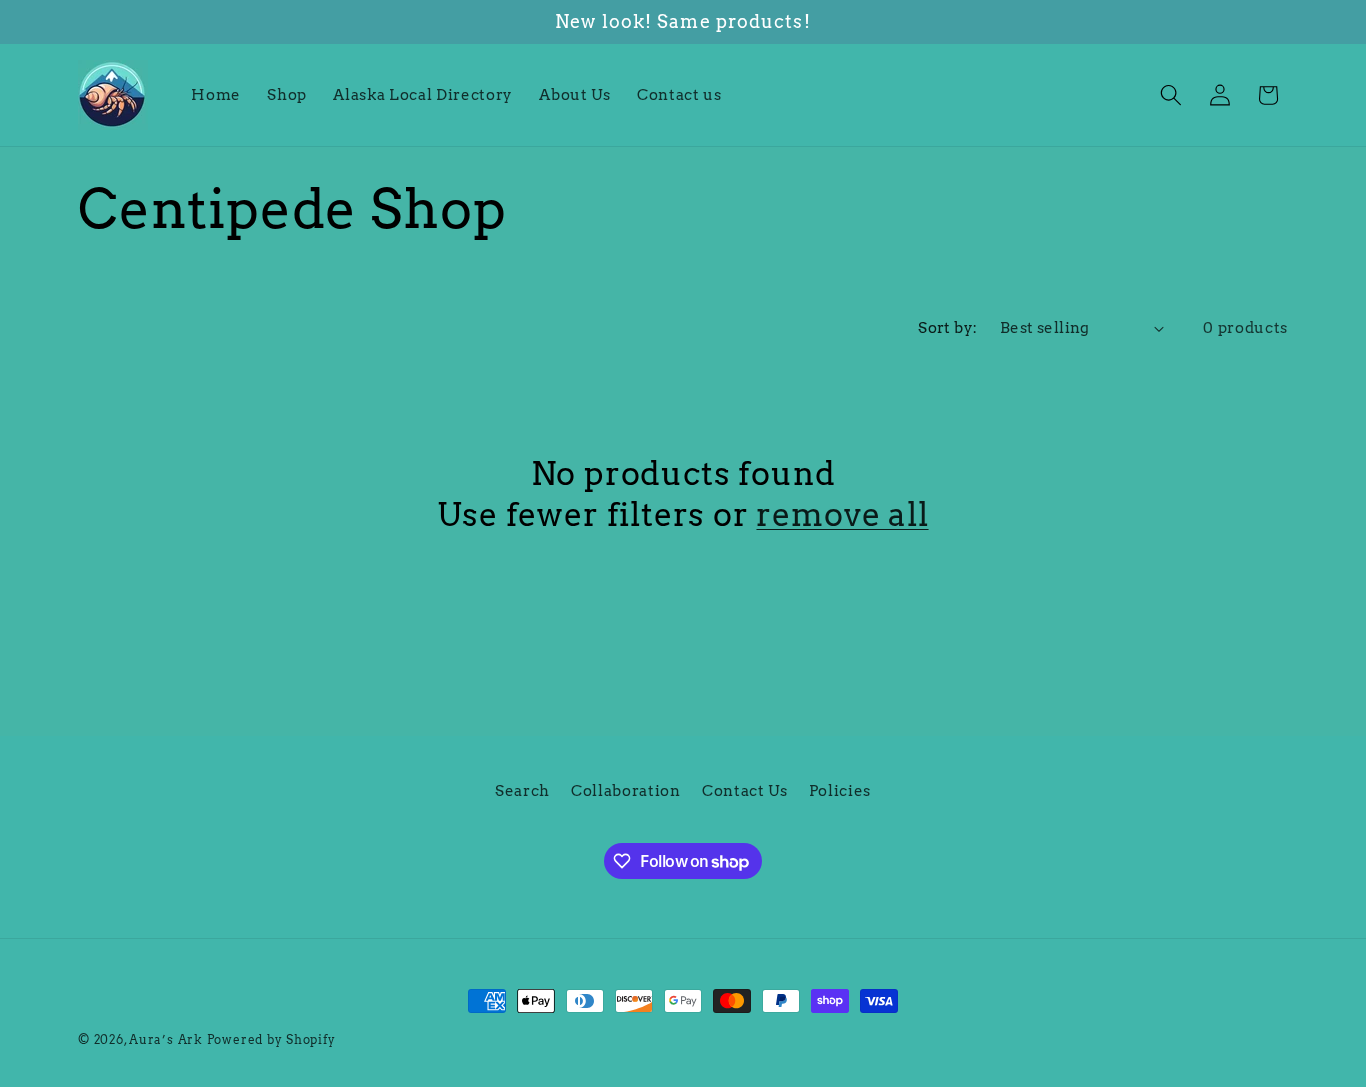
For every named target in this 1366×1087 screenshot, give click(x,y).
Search (522, 790)
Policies (840, 790)
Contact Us (745, 790)
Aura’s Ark (166, 1039)
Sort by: (948, 327)
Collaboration (626, 790)
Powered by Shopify (271, 1039)
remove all (842, 514)
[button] (1171, 95)
